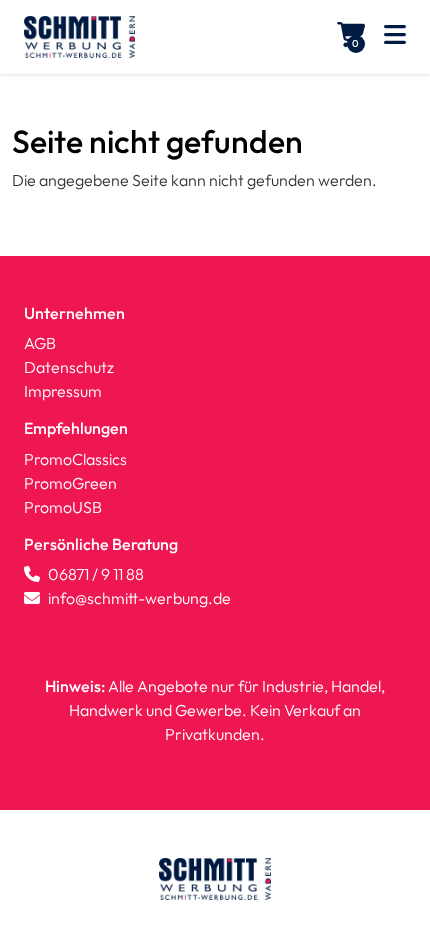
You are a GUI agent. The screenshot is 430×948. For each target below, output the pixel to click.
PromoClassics (75, 459)
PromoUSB (63, 507)
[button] (395, 38)
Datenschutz (69, 367)
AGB (40, 343)
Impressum (63, 391)
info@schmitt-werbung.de (139, 598)
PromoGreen (70, 483)
